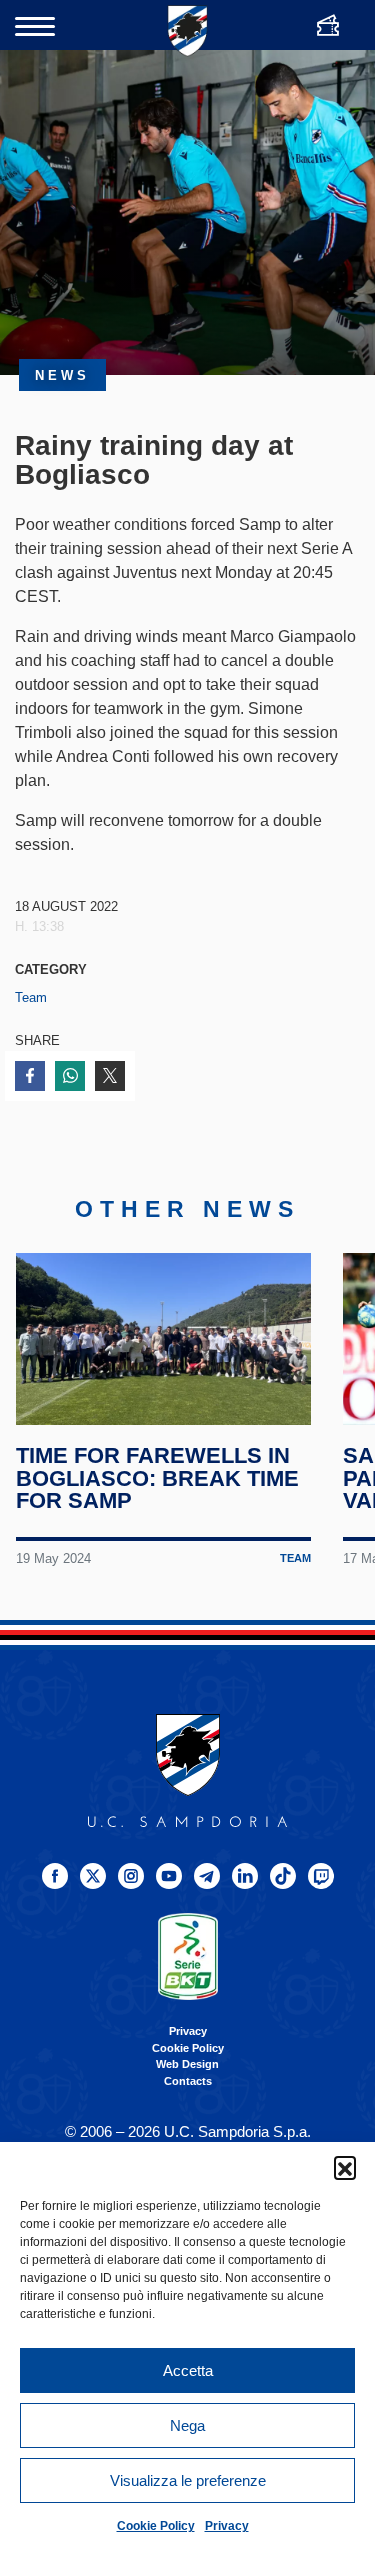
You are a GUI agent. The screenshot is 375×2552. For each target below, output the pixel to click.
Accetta (188, 2370)
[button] (345, 2167)
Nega (187, 2425)
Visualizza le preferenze (188, 2480)
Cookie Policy (156, 2526)
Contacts (188, 2081)
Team (31, 997)
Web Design (187, 2064)
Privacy (227, 2526)
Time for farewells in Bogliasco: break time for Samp (157, 1478)
